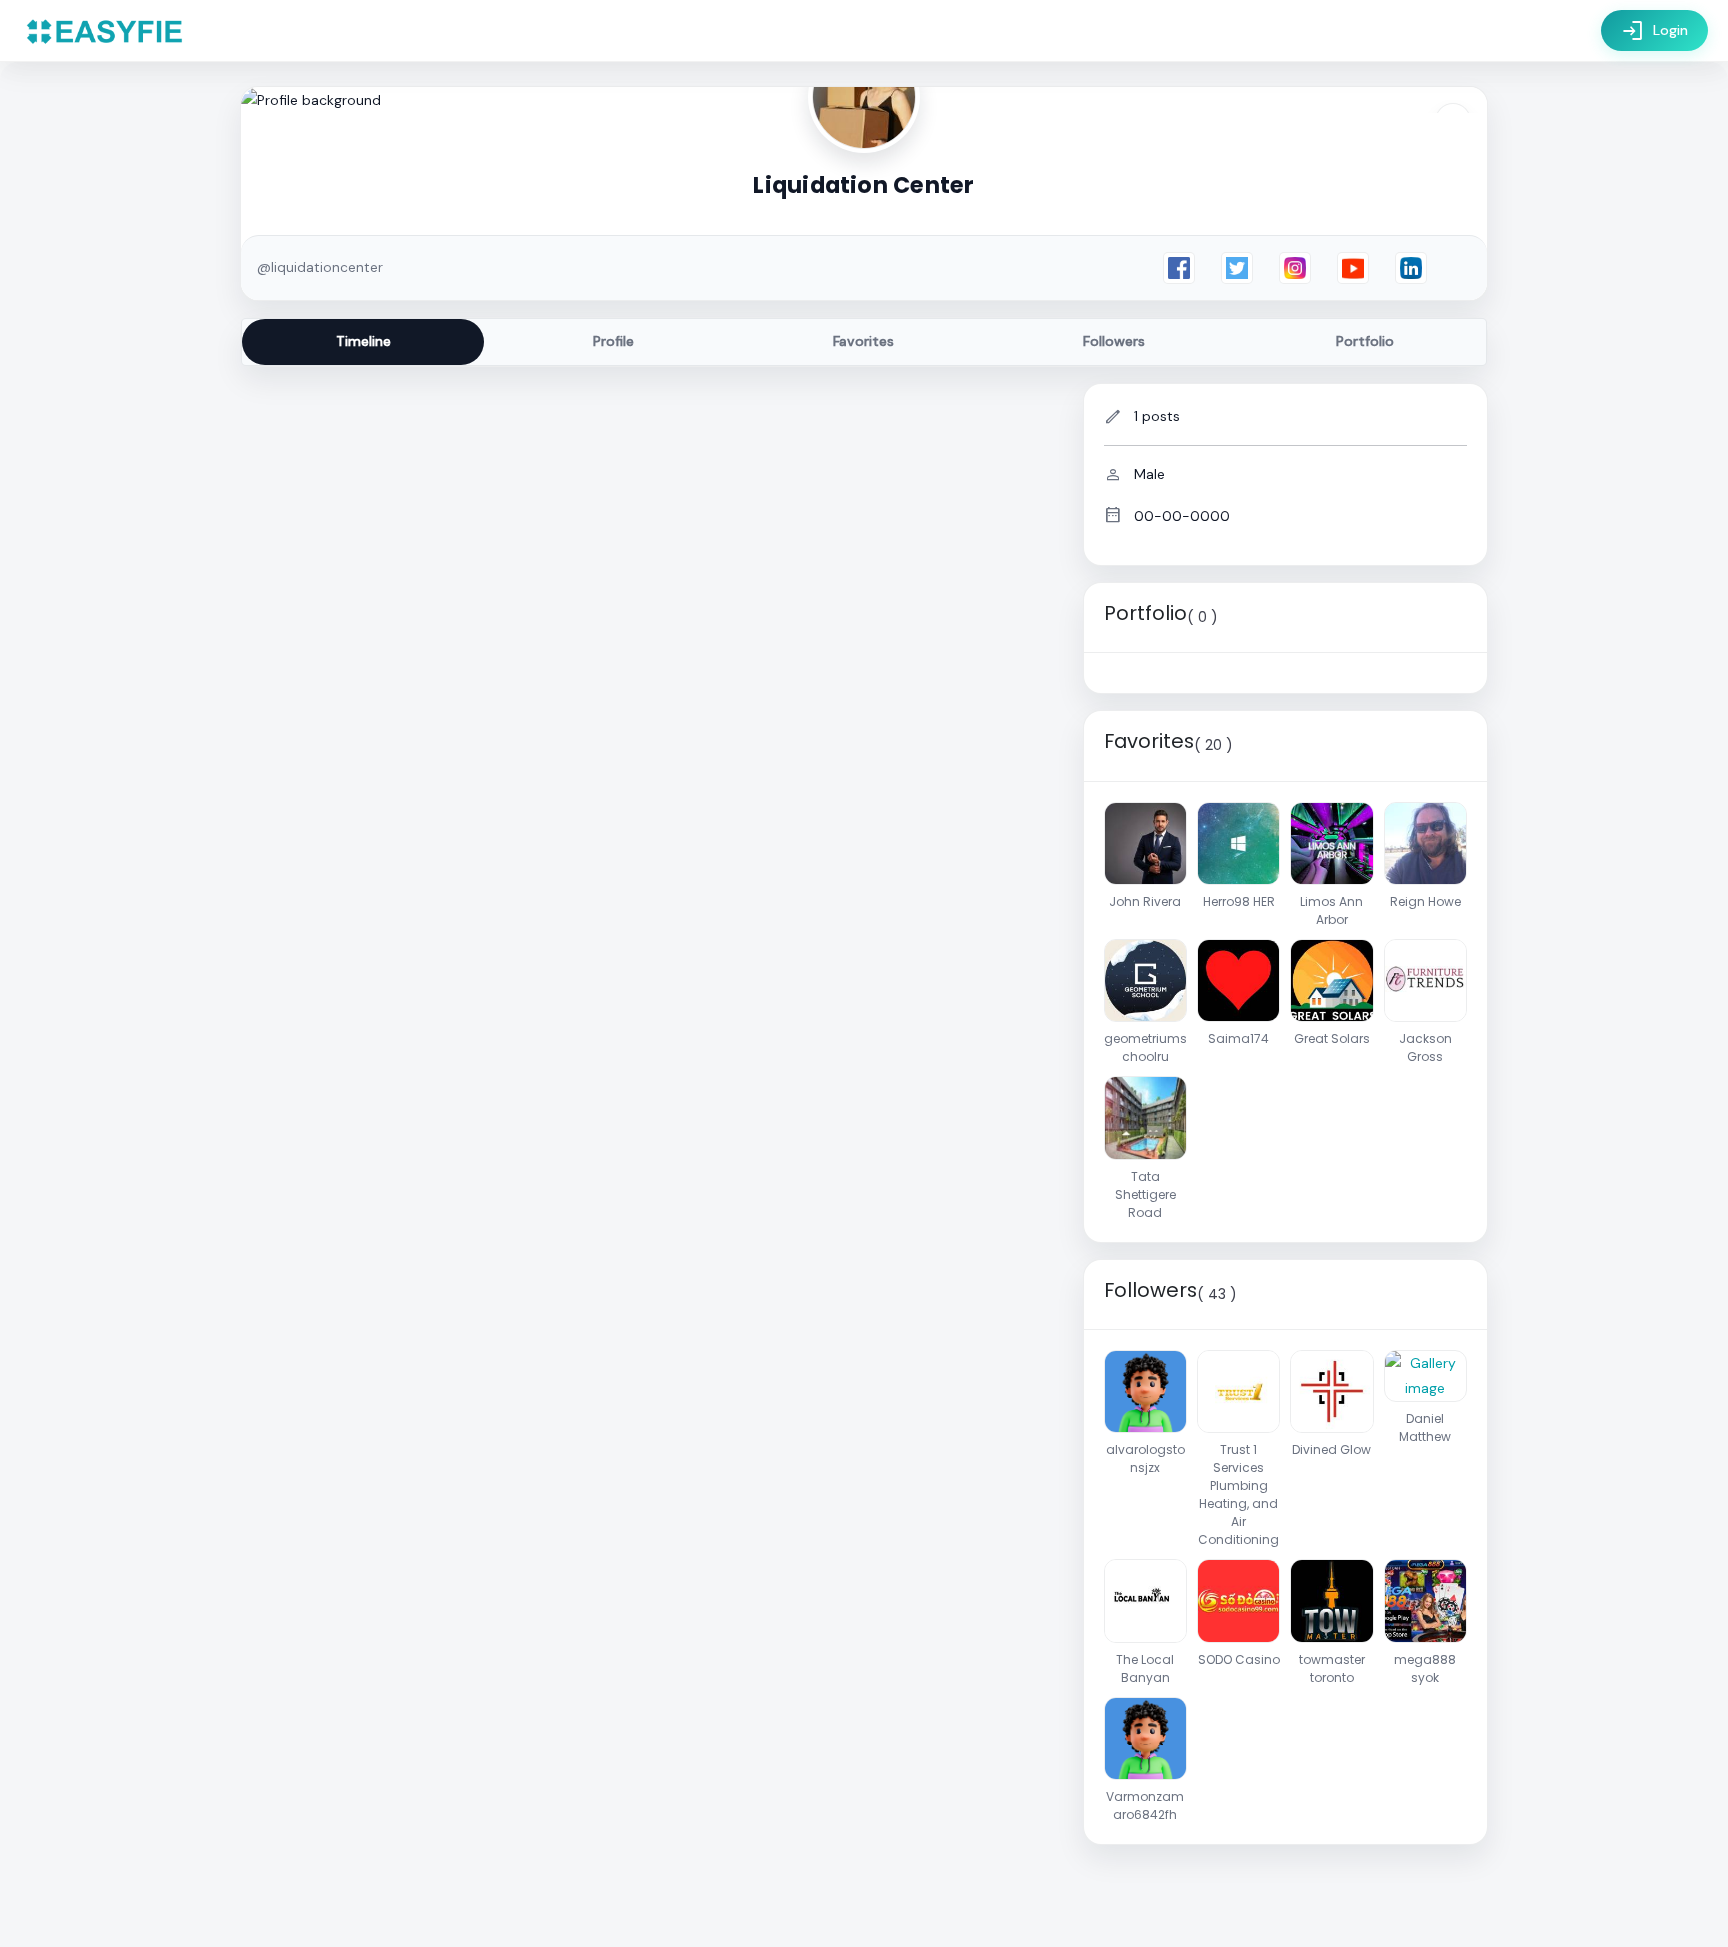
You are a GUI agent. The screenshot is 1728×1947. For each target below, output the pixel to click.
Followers (1114, 341)
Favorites (863, 341)
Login (1654, 31)
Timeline (363, 341)
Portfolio (1365, 341)
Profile (613, 341)
